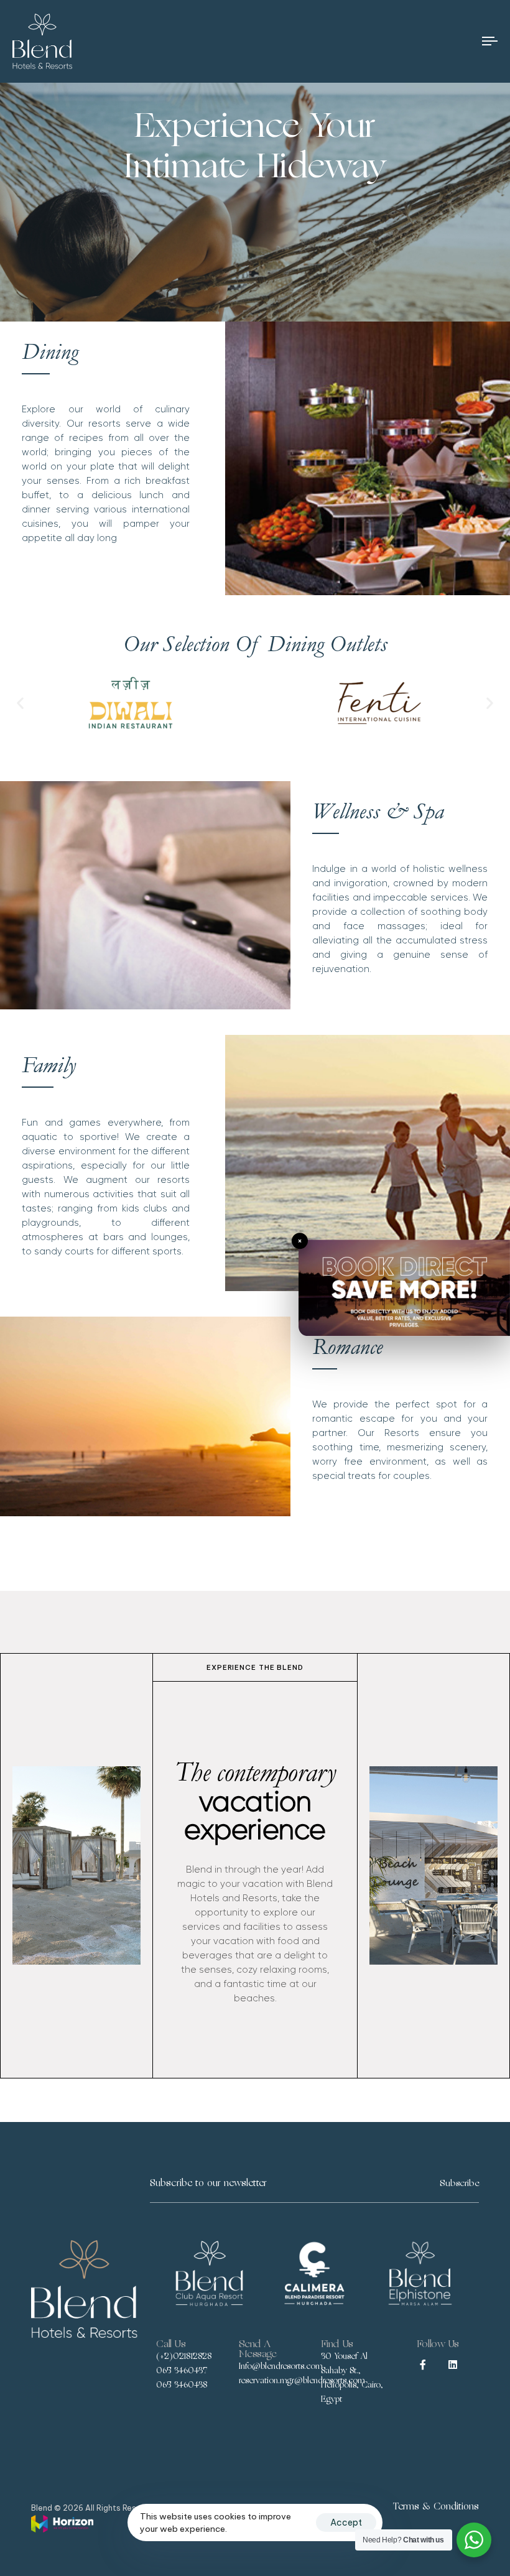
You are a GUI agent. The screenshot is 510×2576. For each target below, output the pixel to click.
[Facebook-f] (423, 2365)
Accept (346, 2523)
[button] (20, 703)
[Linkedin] (453, 2365)
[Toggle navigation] (417, 41)
